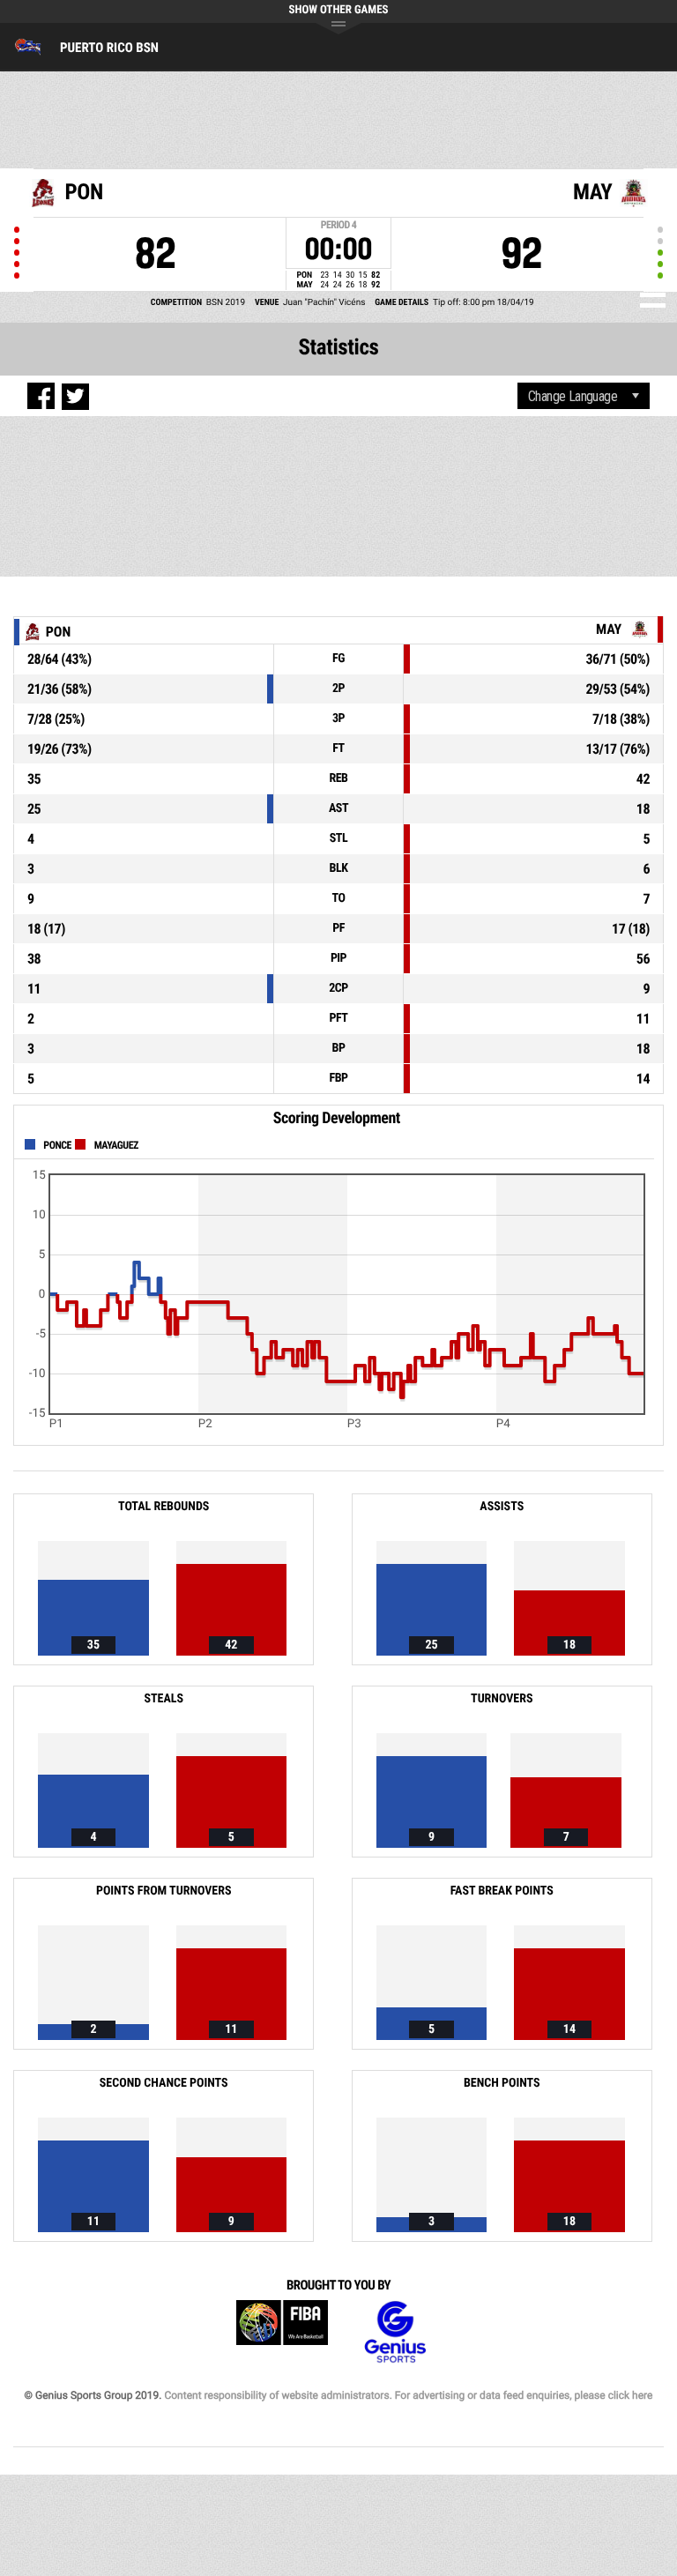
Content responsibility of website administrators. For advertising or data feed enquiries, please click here (408, 2395)
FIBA (282, 2332)
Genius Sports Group (395, 2332)
